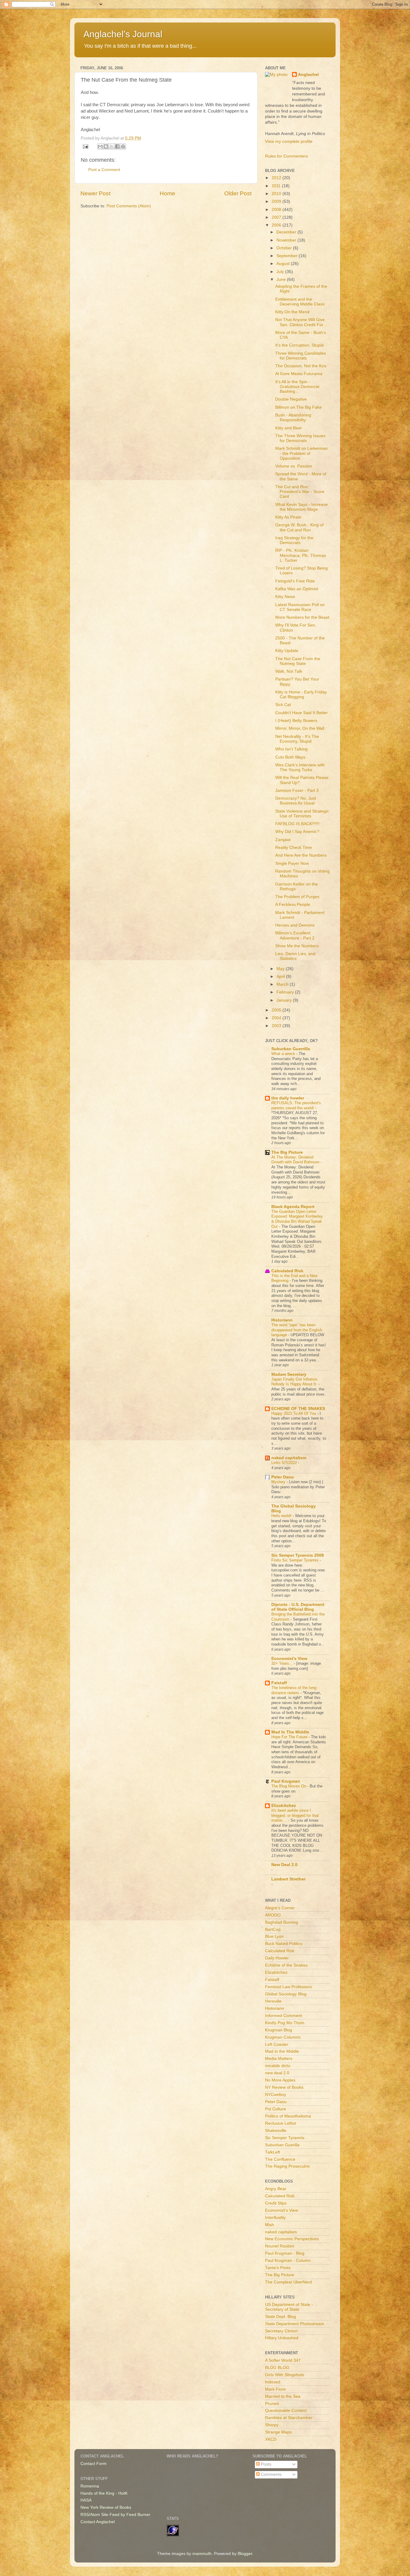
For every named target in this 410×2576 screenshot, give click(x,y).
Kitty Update (287, 651)
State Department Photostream (295, 2324)
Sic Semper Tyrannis (285, 2138)
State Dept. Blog (280, 2317)
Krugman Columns (283, 2037)
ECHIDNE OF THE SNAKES (298, 1409)
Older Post (238, 193)
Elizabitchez (284, 1806)
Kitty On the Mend (292, 312)
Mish (270, 2225)
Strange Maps (278, 2432)
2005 (277, 1010)
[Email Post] (85, 146)
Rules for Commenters (286, 156)
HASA (86, 2500)
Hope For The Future (290, 1737)
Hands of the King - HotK (104, 2493)
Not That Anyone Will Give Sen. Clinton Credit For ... (302, 322)
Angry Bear (276, 2189)
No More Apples (280, 2080)
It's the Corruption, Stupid (299, 345)
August (284, 264)
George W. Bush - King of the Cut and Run (299, 527)
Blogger (245, 2554)
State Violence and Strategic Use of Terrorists (302, 814)
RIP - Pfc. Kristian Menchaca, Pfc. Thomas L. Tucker (301, 555)
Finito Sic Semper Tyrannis (295, 1560)
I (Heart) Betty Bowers (296, 721)
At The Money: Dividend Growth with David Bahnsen (296, 1160)
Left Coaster (277, 2044)
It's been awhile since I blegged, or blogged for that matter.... (295, 1815)
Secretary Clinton (281, 2331)
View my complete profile (289, 141)
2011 (277, 186)
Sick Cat (283, 705)
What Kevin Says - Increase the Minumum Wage (301, 507)
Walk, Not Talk (289, 671)
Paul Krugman (286, 1781)
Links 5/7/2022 (285, 1463)
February (286, 992)
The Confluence (280, 2159)
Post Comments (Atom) (129, 206)
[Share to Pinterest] (123, 146)
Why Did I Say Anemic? (297, 832)
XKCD (271, 2439)
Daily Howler (277, 1958)
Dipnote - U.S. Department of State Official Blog (298, 1607)
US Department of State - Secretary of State (289, 2307)
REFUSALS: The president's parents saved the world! (296, 1105)
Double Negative (291, 399)
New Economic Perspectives (292, 2239)
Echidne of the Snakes (286, 1965)
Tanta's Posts (278, 2268)
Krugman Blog (279, 2030)
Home (167, 193)
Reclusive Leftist (280, 2123)
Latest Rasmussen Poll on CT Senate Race (300, 607)
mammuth (202, 2554)
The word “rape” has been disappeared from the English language (297, 1330)
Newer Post (95, 193)
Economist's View (289, 1659)
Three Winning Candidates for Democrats (301, 356)
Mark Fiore (275, 2389)
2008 (277, 210)
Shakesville (276, 2131)
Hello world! (282, 1516)
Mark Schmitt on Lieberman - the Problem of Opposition (301, 453)
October (285, 248)
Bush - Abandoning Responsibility (293, 418)
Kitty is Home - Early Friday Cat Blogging (301, 694)
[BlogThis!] (106, 146)
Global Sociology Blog (286, 1994)
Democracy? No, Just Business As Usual (296, 801)
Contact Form (93, 2464)
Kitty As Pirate (288, 517)
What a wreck (284, 1054)
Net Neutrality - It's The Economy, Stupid (297, 739)
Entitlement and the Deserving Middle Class (300, 302)
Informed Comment (283, 2016)
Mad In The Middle (290, 1732)
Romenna (90, 2486)
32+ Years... (283, 1663)
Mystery (279, 1482)
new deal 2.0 (277, 2073)
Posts (265, 2464)
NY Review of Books (284, 2087)
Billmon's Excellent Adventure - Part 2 (295, 935)
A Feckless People (293, 905)
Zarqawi (283, 840)
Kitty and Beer (289, 428)
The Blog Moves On (289, 1786)
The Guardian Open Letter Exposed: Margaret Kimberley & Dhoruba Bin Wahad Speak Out (297, 1219)
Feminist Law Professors (288, 1987)
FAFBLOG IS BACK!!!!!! (297, 824)
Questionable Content (286, 2411)
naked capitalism (289, 1458)
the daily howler (288, 1098)
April (281, 977)
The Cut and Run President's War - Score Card (300, 492)
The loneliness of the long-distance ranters (294, 1690)
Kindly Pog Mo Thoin (285, 2023)
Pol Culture (276, 2109)
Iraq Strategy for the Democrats (294, 540)
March (283, 984)
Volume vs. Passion (294, 466)
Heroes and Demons (295, 925)
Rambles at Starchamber (289, 2418)
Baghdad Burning (282, 1922)
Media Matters (279, 2059)
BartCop (273, 1930)
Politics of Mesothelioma (288, 2116)
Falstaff (279, 1683)
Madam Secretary (289, 1374)
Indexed (273, 2382)
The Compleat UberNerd (288, 2282)
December (287, 232)
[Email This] (100, 146)
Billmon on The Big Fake (298, 407)
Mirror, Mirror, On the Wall (300, 728)
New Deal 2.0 (284, 1865)
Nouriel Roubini (280, 2246)
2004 (277, 1018)
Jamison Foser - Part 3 (297, 791)
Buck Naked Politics (284, 1944)
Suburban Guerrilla (291, 1049)
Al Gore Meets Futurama (299, 374)
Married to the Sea (283, 2396)
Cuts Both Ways (290, 757)
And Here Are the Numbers (301, 855)
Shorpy (272, 2425)
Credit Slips (276, 2203)
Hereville (273, 2001)
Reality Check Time (294, 848)
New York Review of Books (106, 2507)
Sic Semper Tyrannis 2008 (298, 1555)
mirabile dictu (278, 2066)
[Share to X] (112, 146)
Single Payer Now (292, 863)
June (282, 280)
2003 (277, 1026)
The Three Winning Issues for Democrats (300, 438)
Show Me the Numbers (297, 946)
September (288, 256)
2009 (277, 201)
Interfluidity (275, 2218)
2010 (277, 194)
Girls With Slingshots (285, 2375)
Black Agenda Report (293, 1207)
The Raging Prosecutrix (287, 2166)
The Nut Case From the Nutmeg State (298, 661)
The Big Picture (287, 1152)
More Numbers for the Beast (302, 617)
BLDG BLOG (277, 2368)
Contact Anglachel (98, 2522)
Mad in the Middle (282, 2051)
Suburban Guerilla (282, 2145)
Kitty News (285, 597)
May (281, 969)
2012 (277, 178)
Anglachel (308, 75)
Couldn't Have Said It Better (301, 713)
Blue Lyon (274, 1936)
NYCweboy (276, 2095)
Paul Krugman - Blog (285, 2253)
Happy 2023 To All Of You (294, 1413)
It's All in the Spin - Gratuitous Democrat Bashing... (297, 387)
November (287, 240)
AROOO (273, 1915)
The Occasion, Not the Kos (301, 366)
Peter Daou (283, 1477)
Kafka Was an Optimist (297, 589)
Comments (271, 2474)
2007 (277, 217)
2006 (277, 225)
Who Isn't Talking (291, 749)
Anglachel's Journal (123, 34)
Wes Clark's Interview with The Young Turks (300, 767)
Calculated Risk (287, 1271)
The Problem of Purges (297, 897)
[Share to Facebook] (117, 146)
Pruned (272, 2404)
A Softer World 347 (283, 2360)
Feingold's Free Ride (295, 581)
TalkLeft (273, 2152)
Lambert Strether (288, 1879)
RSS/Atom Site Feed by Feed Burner (115, 2515)
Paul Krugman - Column (288, 2260)
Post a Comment (104, 170)
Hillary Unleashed (282, 2338)
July (281, 272)
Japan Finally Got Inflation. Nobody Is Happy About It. (295, 1382)
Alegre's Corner (280, 1908)
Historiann (282, 1320)
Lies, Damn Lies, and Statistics (295, 956)
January (285, 1000)
